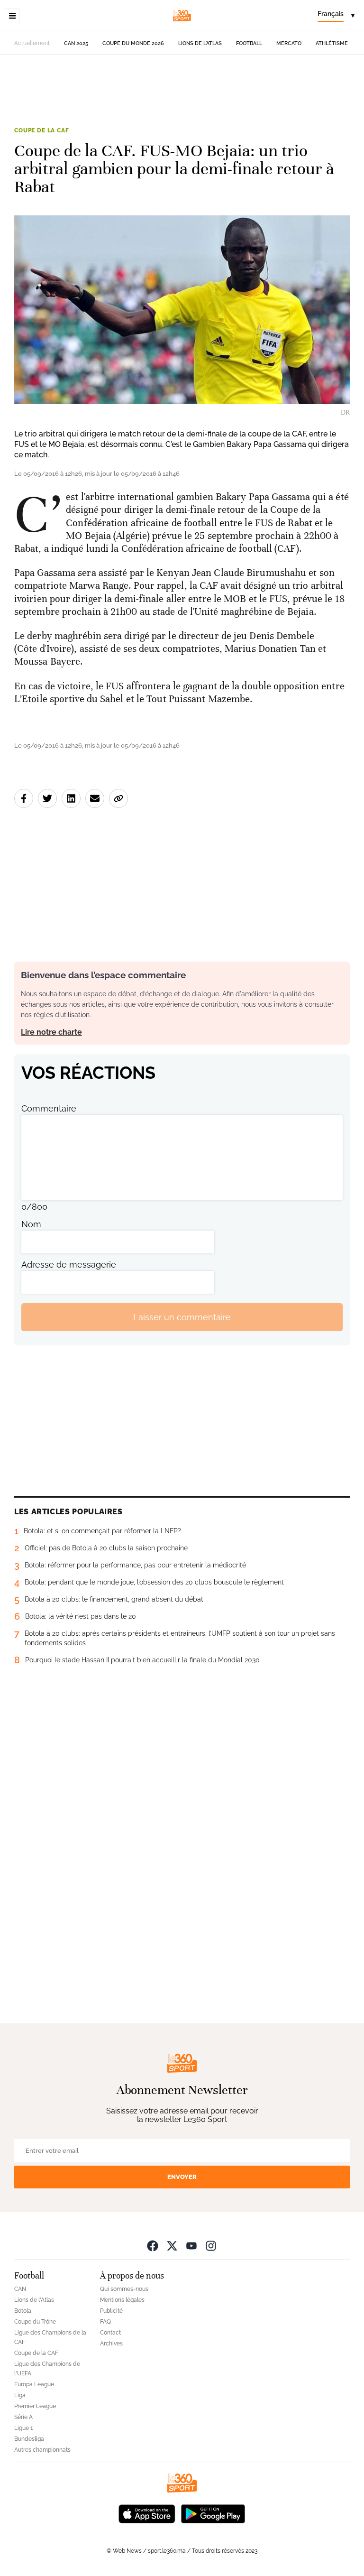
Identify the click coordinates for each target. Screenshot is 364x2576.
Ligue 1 (23, 2428)
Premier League (35, 2406)
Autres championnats (42, 2450)
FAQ (105, 2322)
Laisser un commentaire (182, 1317)
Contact (110, 2333)
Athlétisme (332, 43)
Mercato (289, 43)
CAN (20, 2289)
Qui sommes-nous (124, 2289)
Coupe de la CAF (42, 130)
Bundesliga (29, 2439)
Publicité (111, 2311)
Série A (23, 2417)
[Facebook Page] (153, 2246)
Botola (23, 2311)
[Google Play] (213, 2513)
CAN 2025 (76, 43)
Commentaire (49, 1108)
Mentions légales (122, 2300)
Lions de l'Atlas (200, 43)
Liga (20, 2395)
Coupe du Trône (35, 2322)
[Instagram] (211, 2246)
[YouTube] (191, 2246)
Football (249, 43)
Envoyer (182, 2177)
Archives (111, 2344)
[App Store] (147, 2513)
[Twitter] (172, 2246)
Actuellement (32, 43)
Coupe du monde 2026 (133, 43)
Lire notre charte (51, 1032)
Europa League (34, 2384)
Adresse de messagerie (69, 1265)
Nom (31, 1224)
